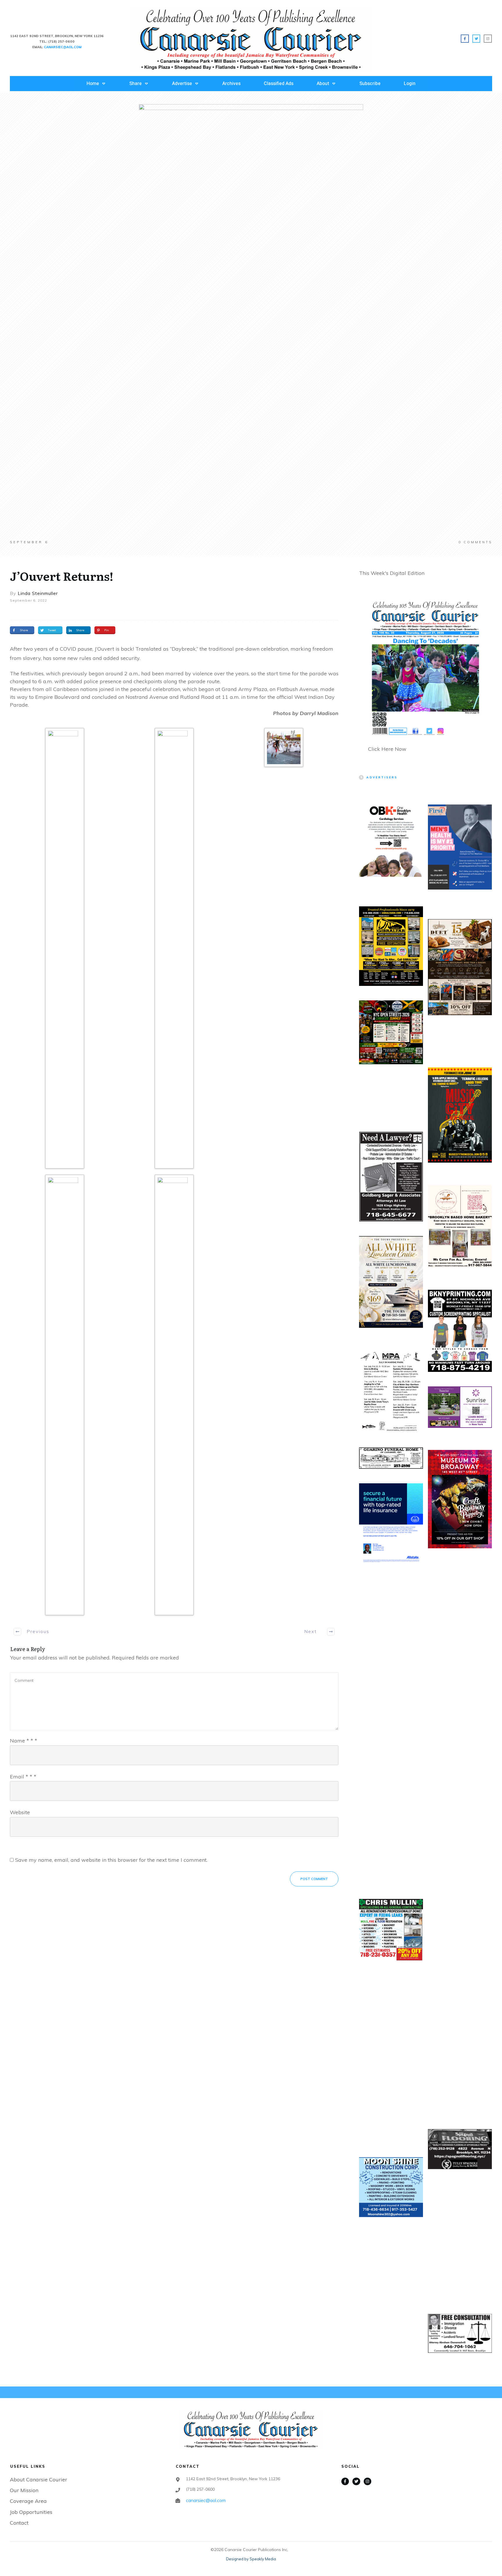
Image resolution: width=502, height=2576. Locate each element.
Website (20, 1812)
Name (24, 1741)
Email (23, 1777)
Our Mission (24, 2490)
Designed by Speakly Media (251, 2559)
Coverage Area (28, 2501)
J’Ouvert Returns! (62, 576)
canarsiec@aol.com (206, 2500)
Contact (19, 2523)
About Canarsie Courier (38, 2480)
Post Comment (314, 1879)
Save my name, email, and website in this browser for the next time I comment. (111, 1860)
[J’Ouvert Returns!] (251, 322)
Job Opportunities (31, 2512)
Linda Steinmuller (38, 593)
